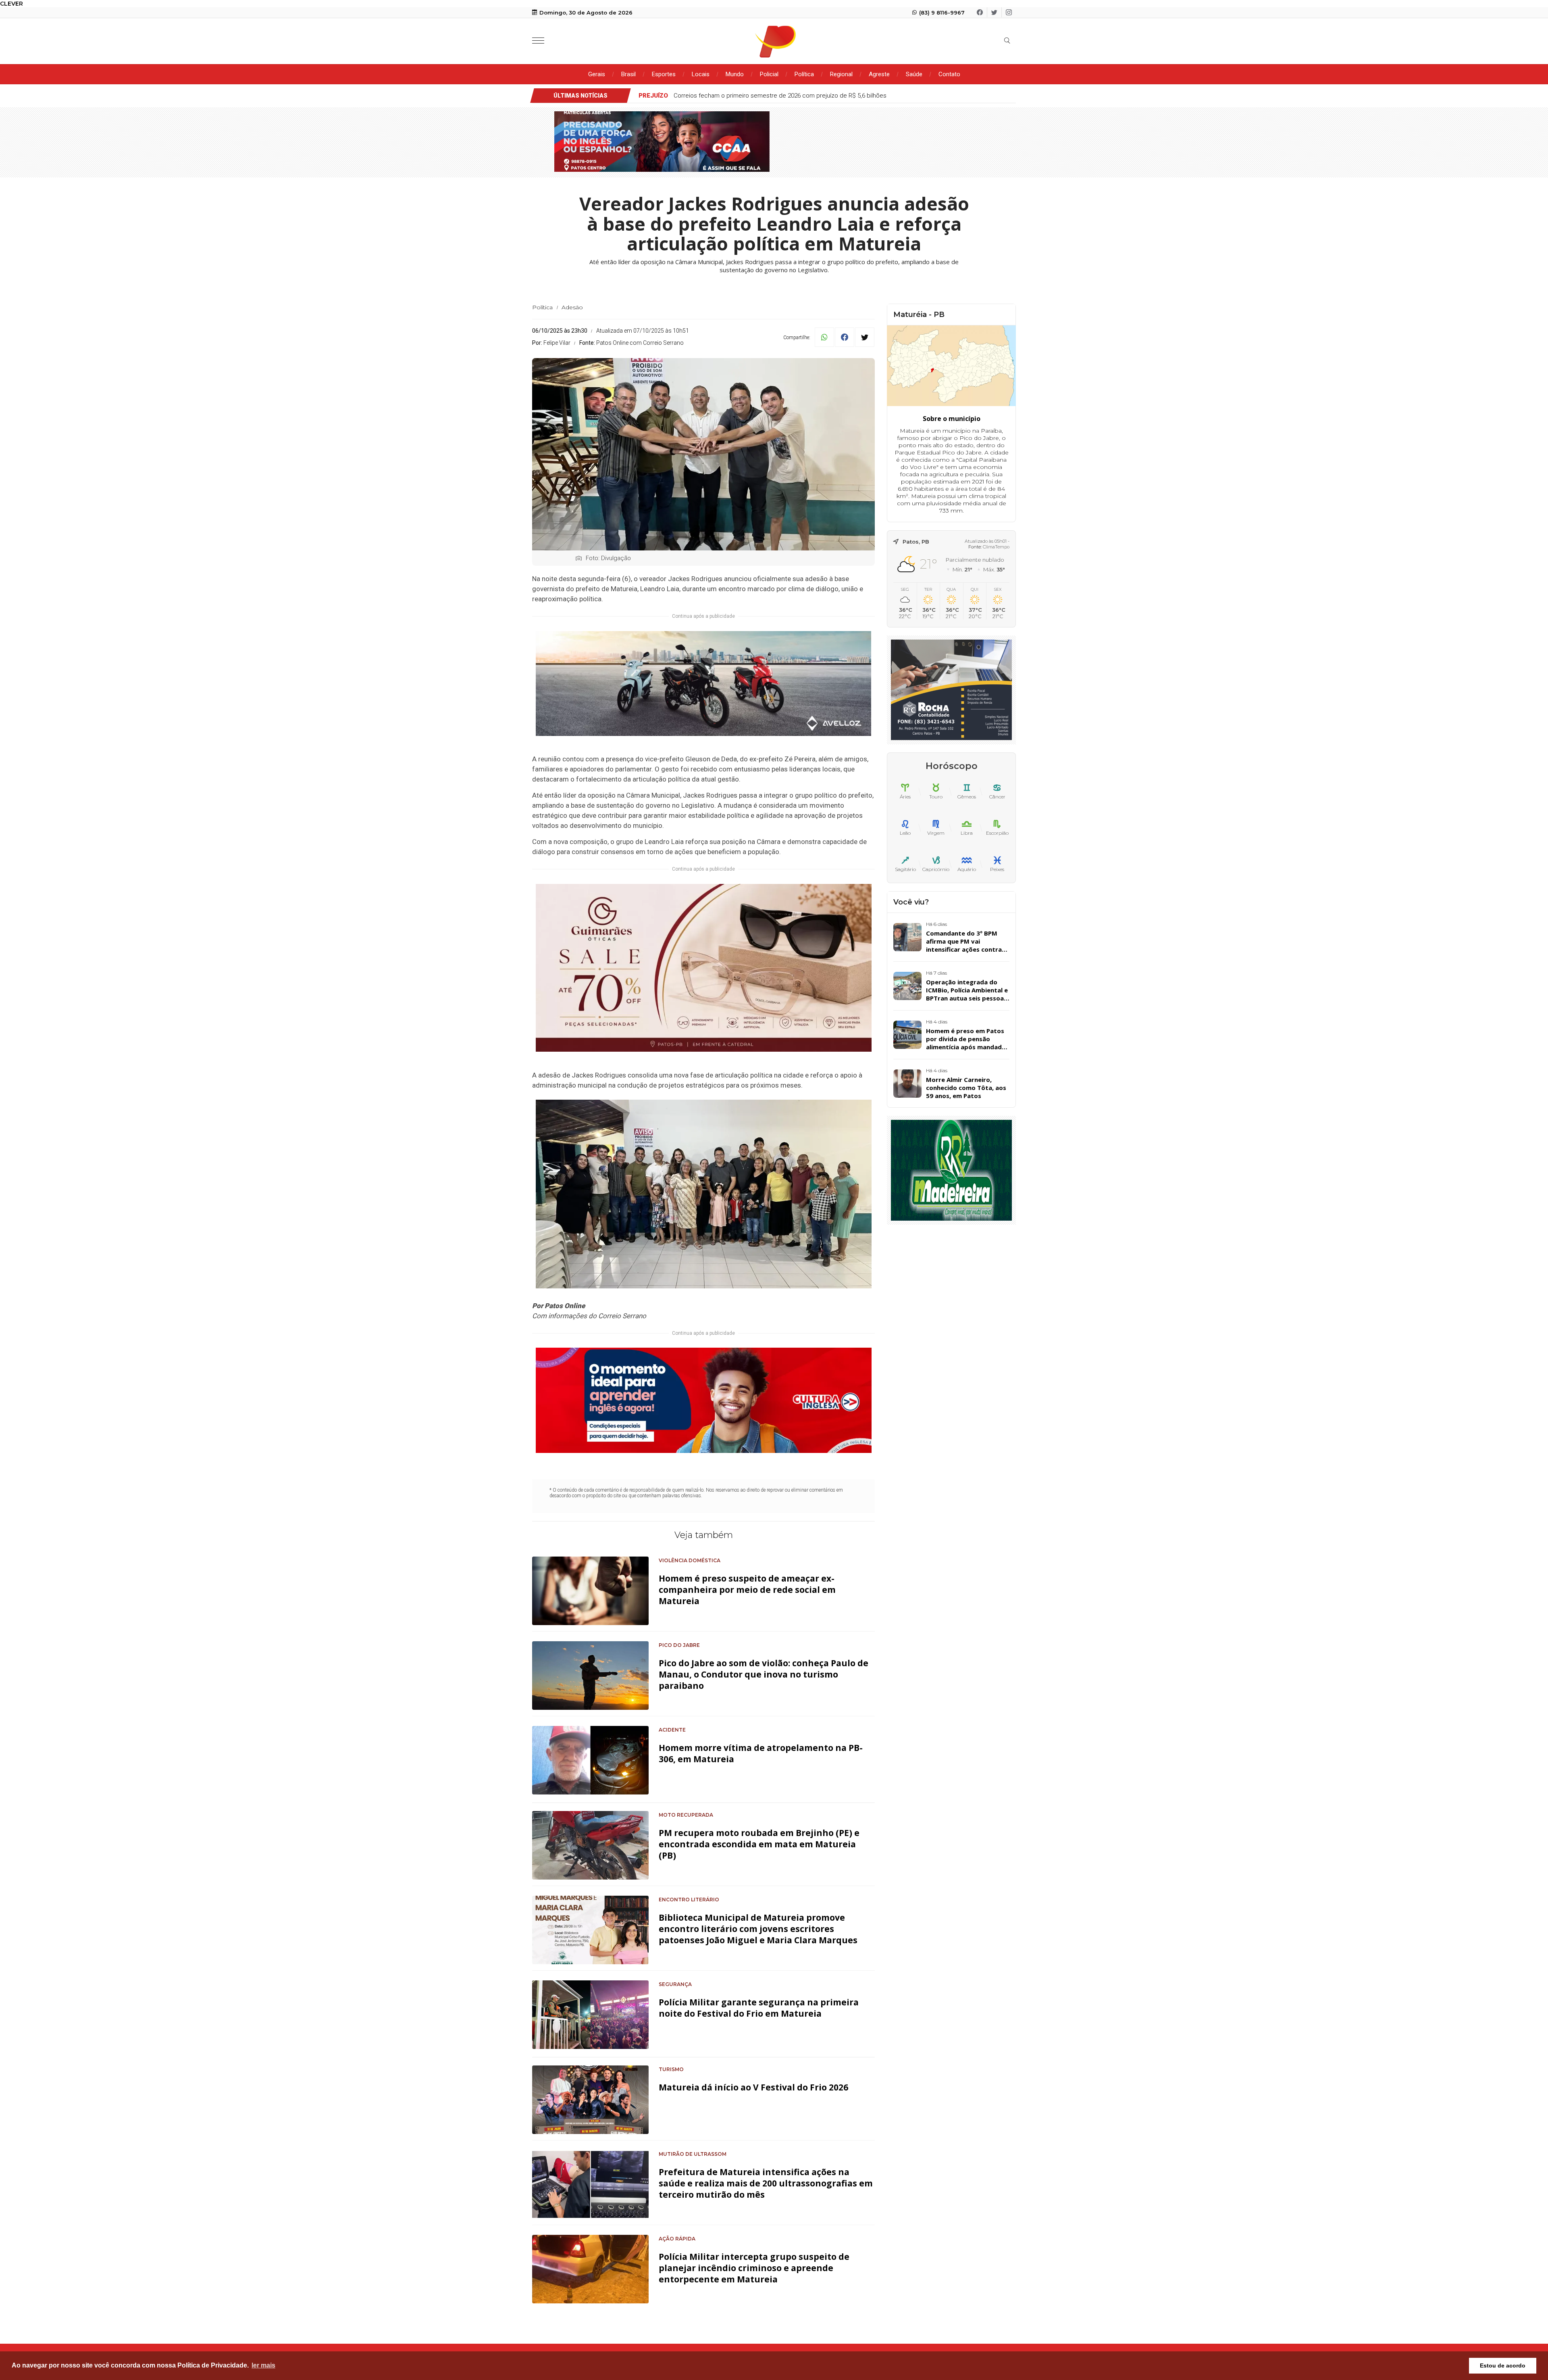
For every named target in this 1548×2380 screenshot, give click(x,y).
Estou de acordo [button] (1503, 2365)
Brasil (628, 74)
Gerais (597, 74)
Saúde (914, 74)
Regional (841, 74)
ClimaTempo (996, 547)
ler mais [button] (263, 2365)
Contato (949, 74)
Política (804, 74)
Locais (701, 74)
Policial (769, 74)
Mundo (735, 74)
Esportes (664, 74)
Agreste (879, 74)
